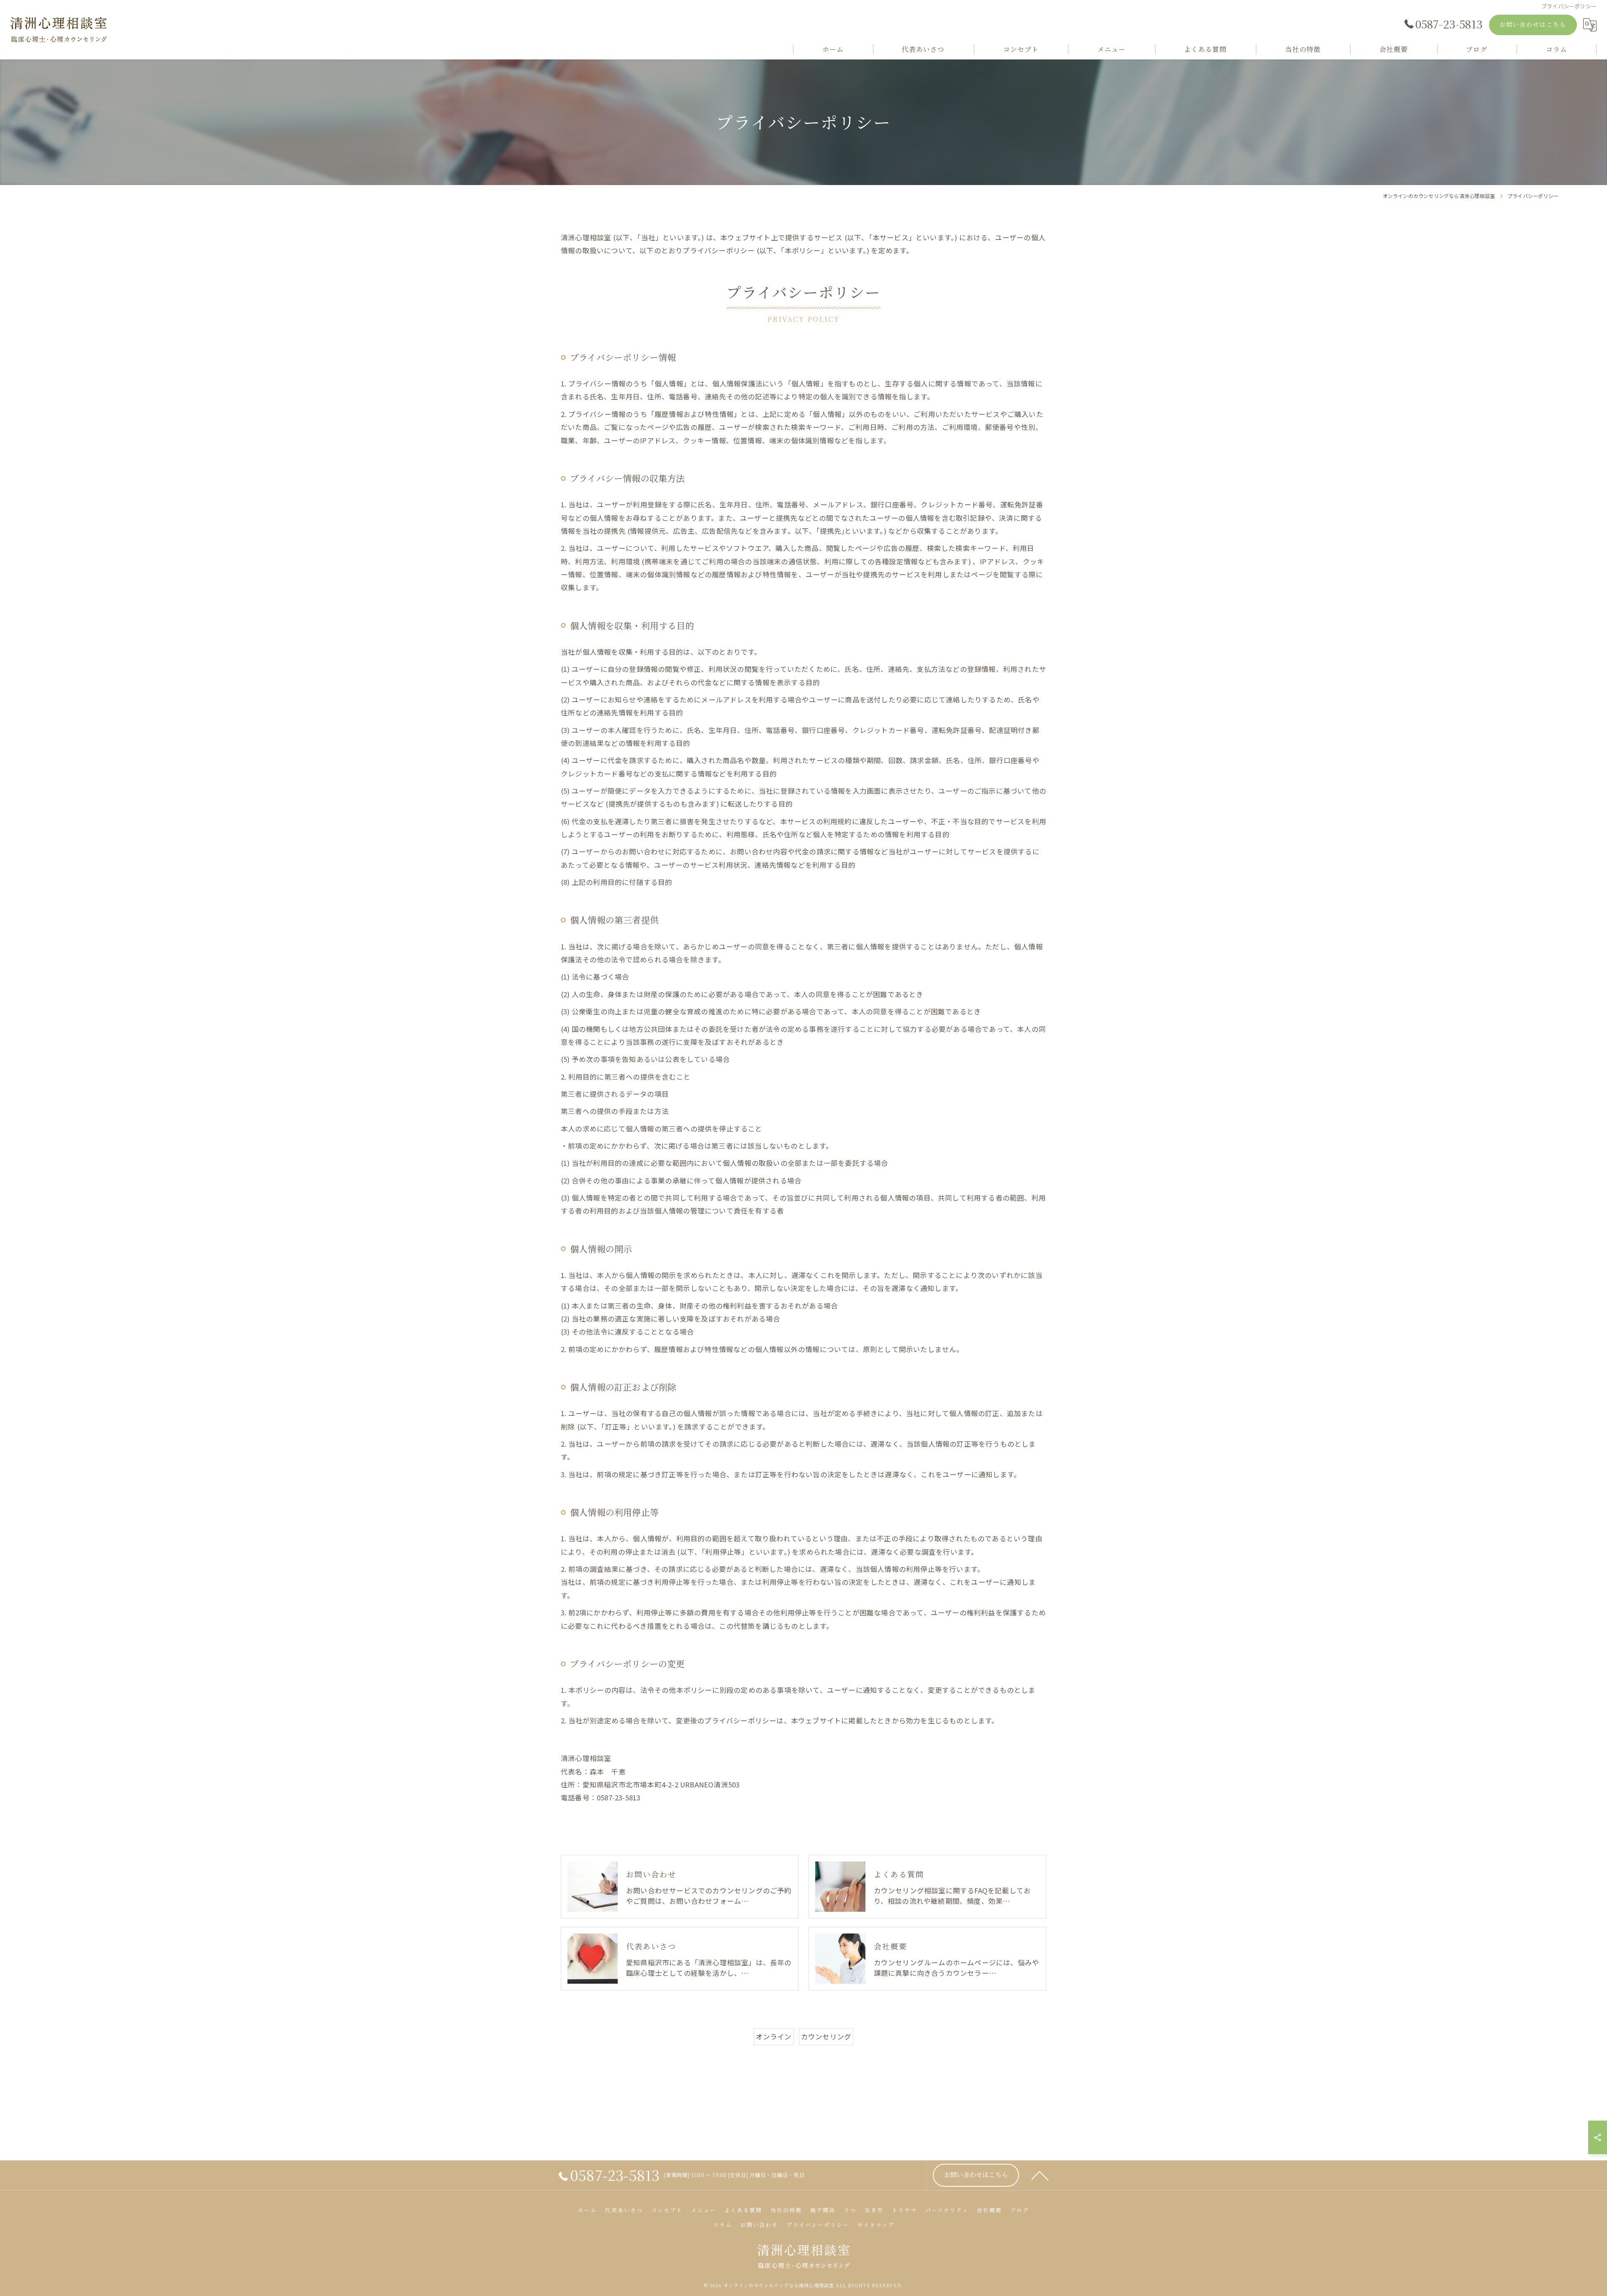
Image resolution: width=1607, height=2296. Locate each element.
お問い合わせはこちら (1533, 24)
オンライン (774, 2036)
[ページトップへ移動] (1040, 2175)
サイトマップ (876, 2225)
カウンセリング (826, 2036)
